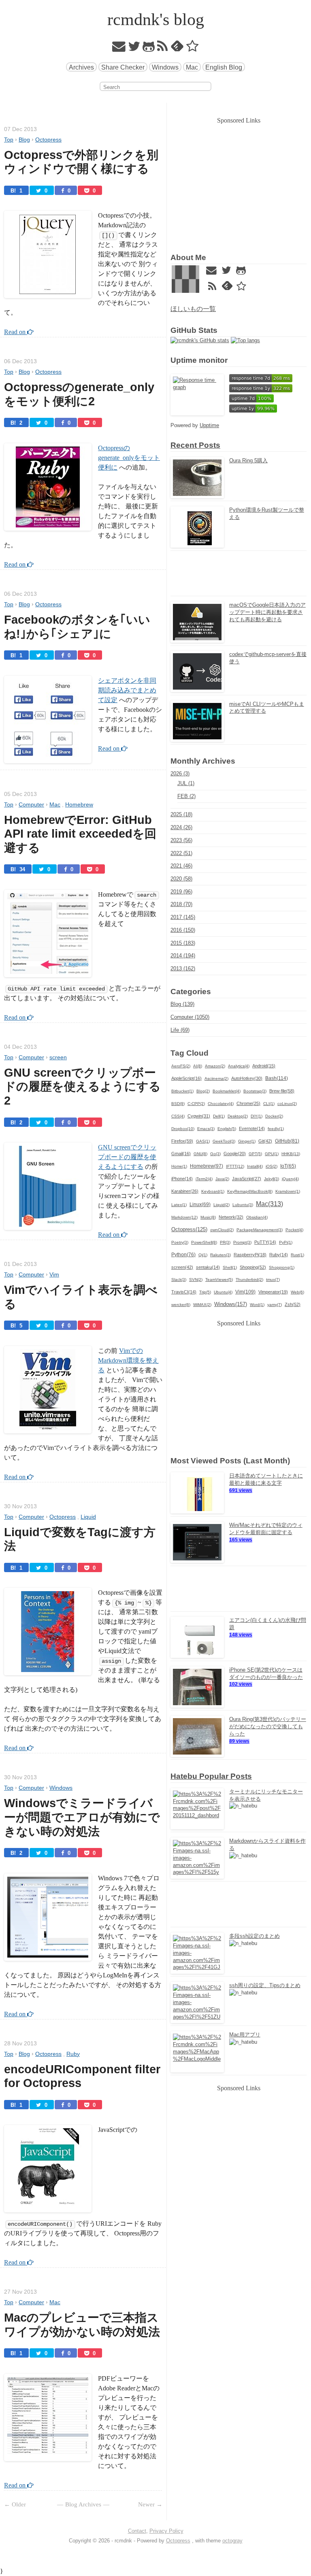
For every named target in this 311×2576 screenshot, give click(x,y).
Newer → (150, 2504)
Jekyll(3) (272, 1179)
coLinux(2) (287, 1104)
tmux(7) (273, 1280)
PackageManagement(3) (260, 1230)
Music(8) (208, 1217)
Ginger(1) (247, 1141)
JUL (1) (186, 783)
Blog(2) (203, 1091)
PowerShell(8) (204, 1242)
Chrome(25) (248, 1103)
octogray (232, 2541)
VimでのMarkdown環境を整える (128, 1360)
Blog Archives (83, 2504)
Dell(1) (219, 1116)
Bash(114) (277, 1078)
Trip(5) (205, 1292)
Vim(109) (245, 1292)
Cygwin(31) (199, 1116)
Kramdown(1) (288, 1191)
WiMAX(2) (202, 1305)
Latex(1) (179, 1205)
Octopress (178, 2541)
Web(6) (297, 1292)
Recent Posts (195, 445)
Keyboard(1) (213, 1191)
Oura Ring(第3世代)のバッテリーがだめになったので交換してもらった (268, 1726)
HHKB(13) (291, 1154)
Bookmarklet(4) (227, 1091)
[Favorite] (193, 48)
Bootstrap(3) (255, 1091)
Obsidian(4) (257, 1217)
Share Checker (123, 67)
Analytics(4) (239, 1066)
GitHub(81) (287, 1141)
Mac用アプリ (245, 2035)
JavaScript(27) (247, 1179)
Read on (16, 332)
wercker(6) (181, 1305)
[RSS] (163, 48)
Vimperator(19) (273, 1292)
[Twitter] (134, 48)
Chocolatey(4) (221, 1104)
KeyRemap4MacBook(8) (250, 1191)
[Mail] (119, 48)
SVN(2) (196, 1280)
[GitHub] (149, 48)
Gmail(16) (181, 1154)
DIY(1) (257, 1116)
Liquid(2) (222, 1205)
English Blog (224, 67)
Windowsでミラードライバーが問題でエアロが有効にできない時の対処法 (82, 1817)
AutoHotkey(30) (247, 1078)
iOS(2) (272, 1166)
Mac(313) (269, 1204)
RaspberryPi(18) (250, 1255)
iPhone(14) (182, 1179)
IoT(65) (288, 1166)
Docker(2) (274, 1116)
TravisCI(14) (184, 1292)
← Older (15, 2504)
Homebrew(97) (207, 1166)
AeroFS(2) (181, 1066)
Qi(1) (203, 1255)
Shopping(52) (253, 1267)
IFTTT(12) (235, 1166)
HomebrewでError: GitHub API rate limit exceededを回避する (80, 834)
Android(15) (264, 1066)
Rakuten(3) (220, 1255)
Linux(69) (200, 1204)
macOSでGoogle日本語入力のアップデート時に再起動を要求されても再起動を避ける (267, 612)
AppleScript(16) (186, 1078)
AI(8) (198, 1066)
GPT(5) (255, 1154)
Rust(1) (297, 1255)
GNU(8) (200, 1154)
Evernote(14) (252, 1128)
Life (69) (180, 1030)
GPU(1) (272, 1154)
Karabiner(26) (185, 1191)
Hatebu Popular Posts (211, 1776)
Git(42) (265, 1141)
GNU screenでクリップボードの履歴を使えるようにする (127, 1157)
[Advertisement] (239, 182)
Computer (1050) (190, 1017)
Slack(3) (179, 1280)
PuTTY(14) (265, 1242)
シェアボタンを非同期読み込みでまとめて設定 (127, 690)
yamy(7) (275, 1305)
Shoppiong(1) (282, 1267)
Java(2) (222, 1179)
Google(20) (235, 1154)
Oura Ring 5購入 (248, 460)
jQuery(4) (290, 1179)
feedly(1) (276, 1129)
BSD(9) (178, 1104)
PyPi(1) (286, 1242)
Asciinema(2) (216, 1078)
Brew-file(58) (282, 1091)
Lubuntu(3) (243, 1205)
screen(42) (182, 1267)
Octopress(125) (189, 1230)
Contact (137, 2531)
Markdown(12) (184, 1217)
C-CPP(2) (196, 1104)
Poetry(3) (180, 1242)
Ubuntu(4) (223, 1292)
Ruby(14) (279, 1255)
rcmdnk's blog (156, 19)
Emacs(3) (206, 1129)
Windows (165, 67)
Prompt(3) (242, 1242)
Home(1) (179, 1166)
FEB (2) (186, 796)
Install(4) (255, 1166)
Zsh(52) (293, 1304)
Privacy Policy (166, 2531)
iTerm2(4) (204, 1179)
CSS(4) (178, 1116)
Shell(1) (230, 1267)
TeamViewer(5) (219, 1280)
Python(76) (183, 1254)
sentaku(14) (208, 1267)
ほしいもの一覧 (193, 309)
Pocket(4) (294, 1230)
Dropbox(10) (183, 1129)
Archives (81, 67)
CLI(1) (269, 1104)
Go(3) (215, 1154)
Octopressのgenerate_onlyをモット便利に (129, 458)
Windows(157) (231, 1304)
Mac (192, 67)
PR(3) (225, 1242)
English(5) (227, 1129)
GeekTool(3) (224, 1141)
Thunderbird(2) (249, 1280)
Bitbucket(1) (182, 1091)
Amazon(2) (215, 1066)
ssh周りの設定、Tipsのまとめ (265, 1985)
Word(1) (257, 1305)
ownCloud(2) (222, 1230)
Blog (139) (182, 1004)
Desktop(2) (238, 1116)
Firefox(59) (182, 1141)
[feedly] (177, 48)
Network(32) (231, 1217)
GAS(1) (203, 1141)
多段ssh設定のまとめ (255, 1936)
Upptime (209, 425)
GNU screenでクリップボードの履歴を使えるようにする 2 (84, 1087)
